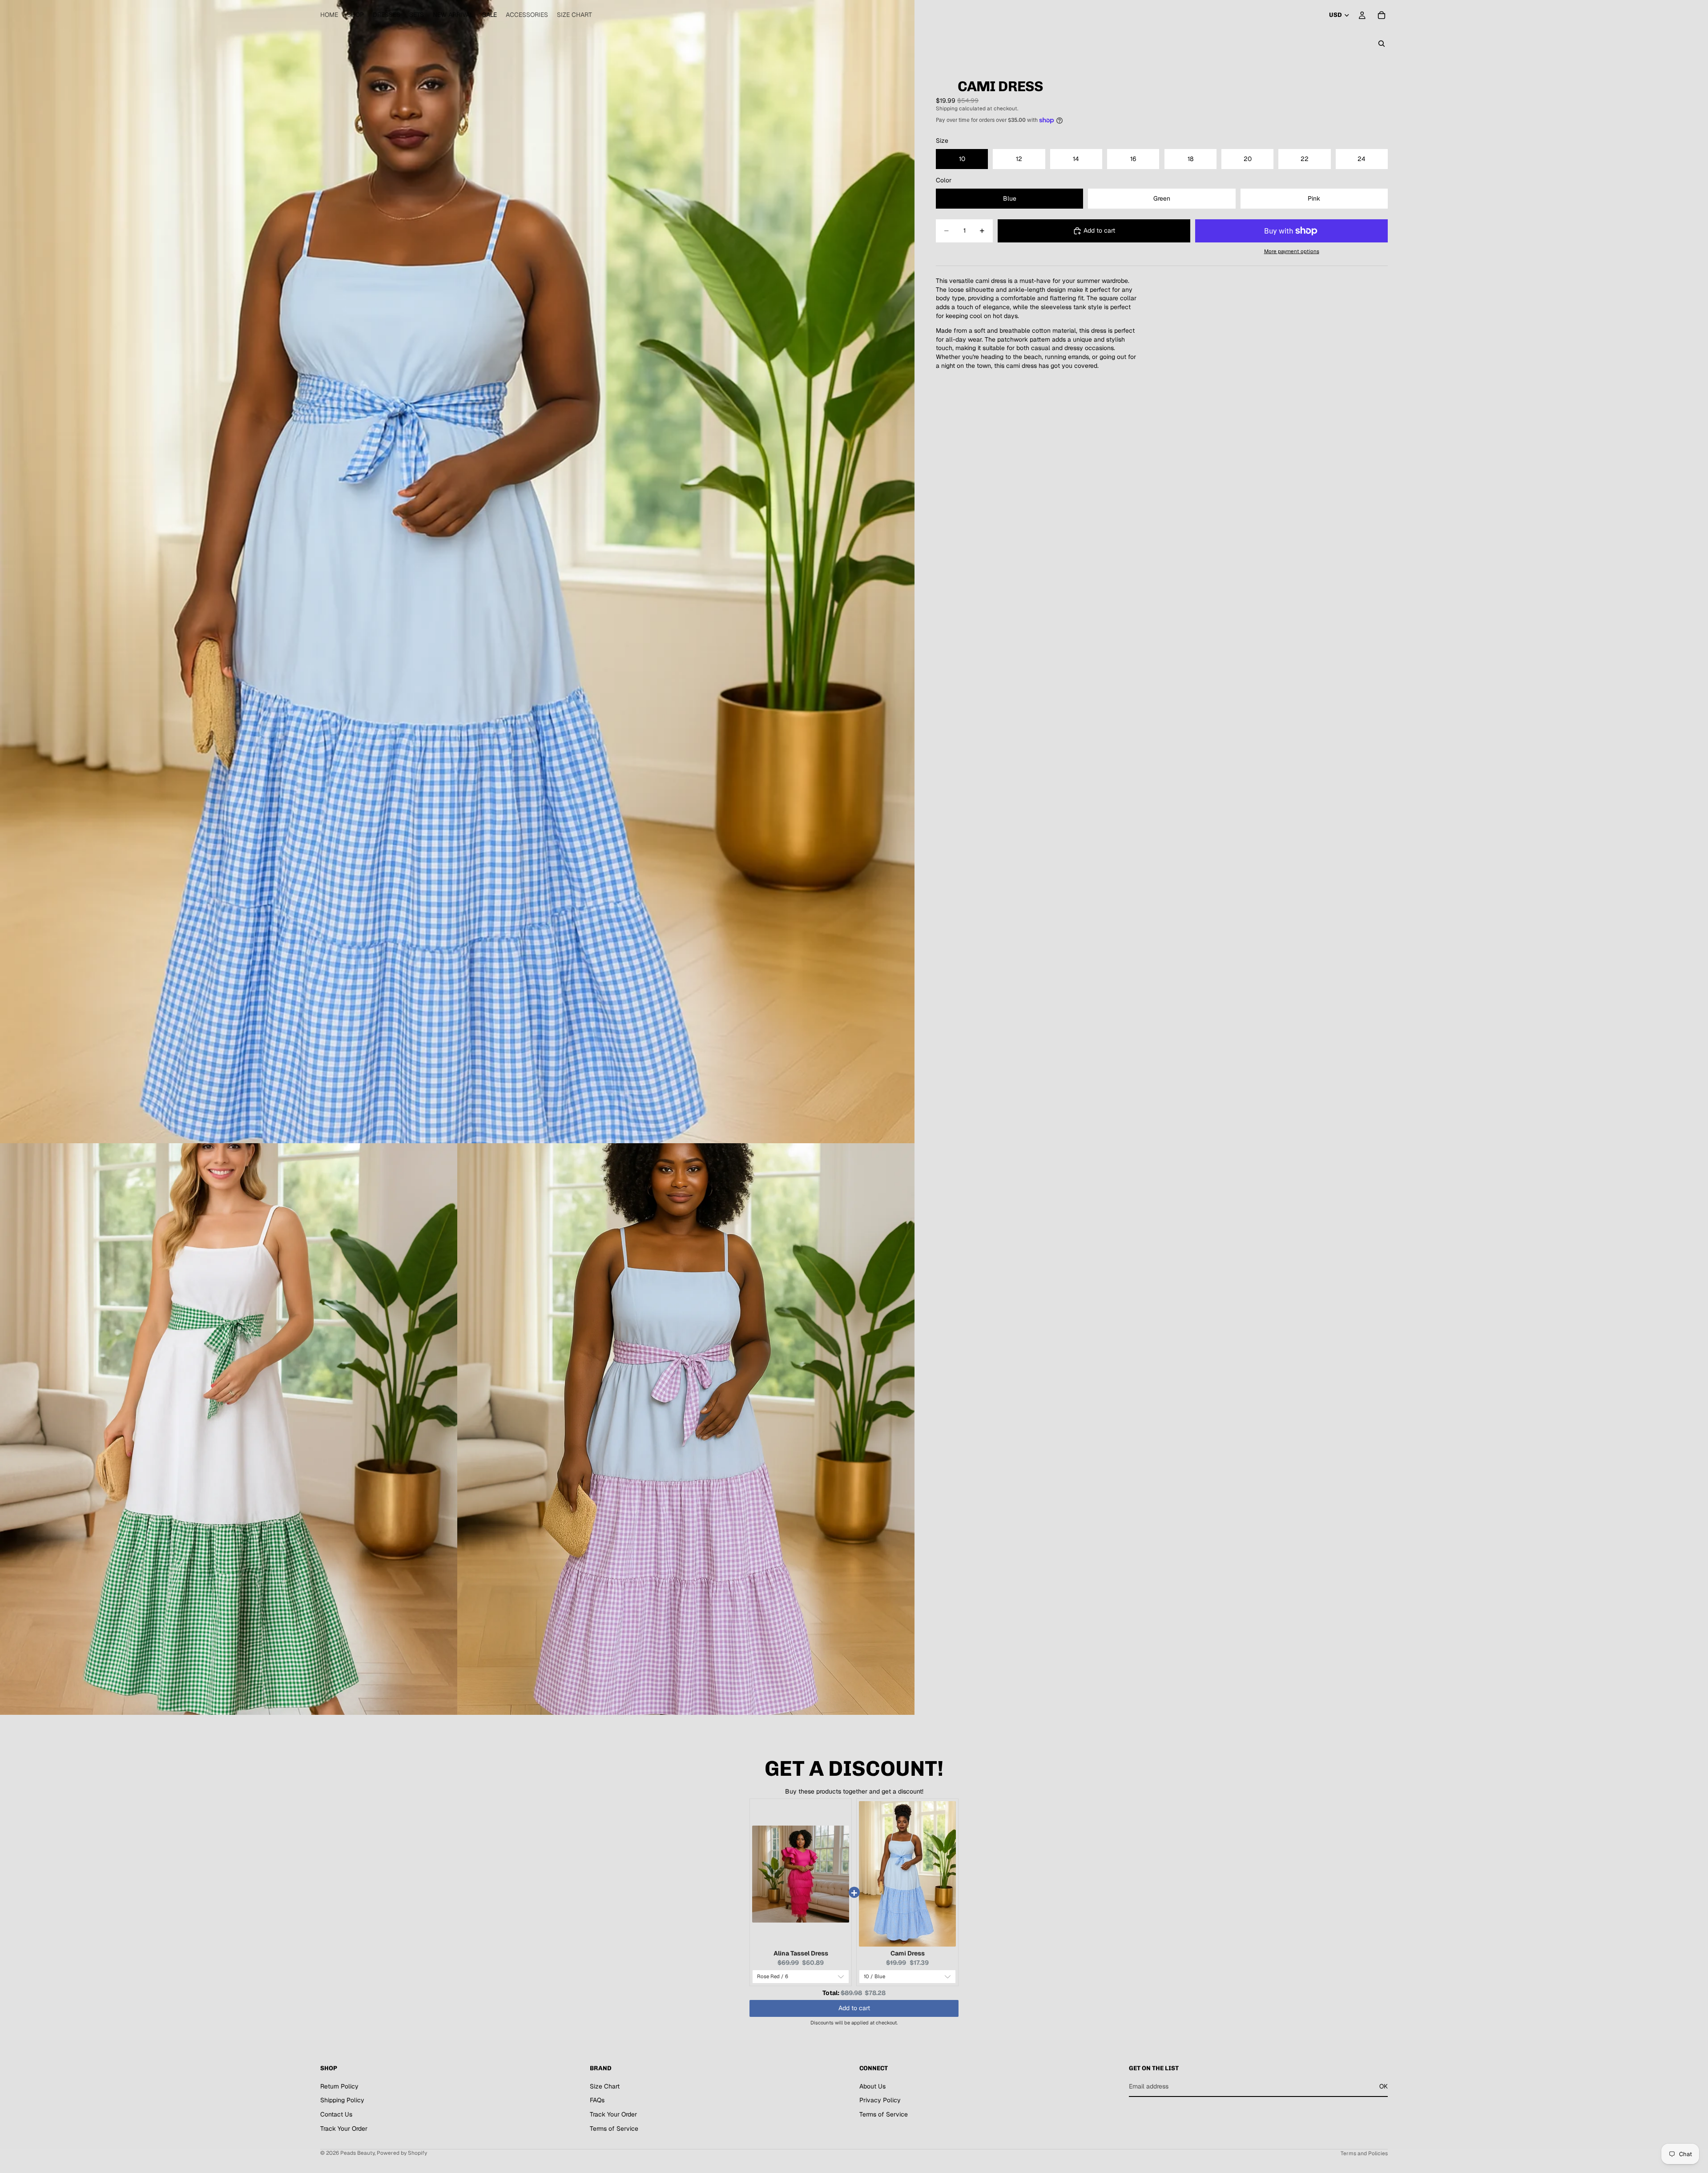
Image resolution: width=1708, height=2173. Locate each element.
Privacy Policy (880, 2100)
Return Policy (339, 2086)
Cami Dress (908, 1953)
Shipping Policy (342, 2100)
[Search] (1382, 44)
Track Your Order (344, 2129)
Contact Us (336, 2114)
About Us (872, 2086)
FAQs (597, 2100)
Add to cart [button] (854, 2008)
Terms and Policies (1364, 2153)
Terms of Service (614, 2129)
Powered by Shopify (402, 2153)
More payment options (1292, 251)
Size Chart (605, 2086)
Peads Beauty (357, 2153)
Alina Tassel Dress (801, 1953)
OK (1384, 2086)
